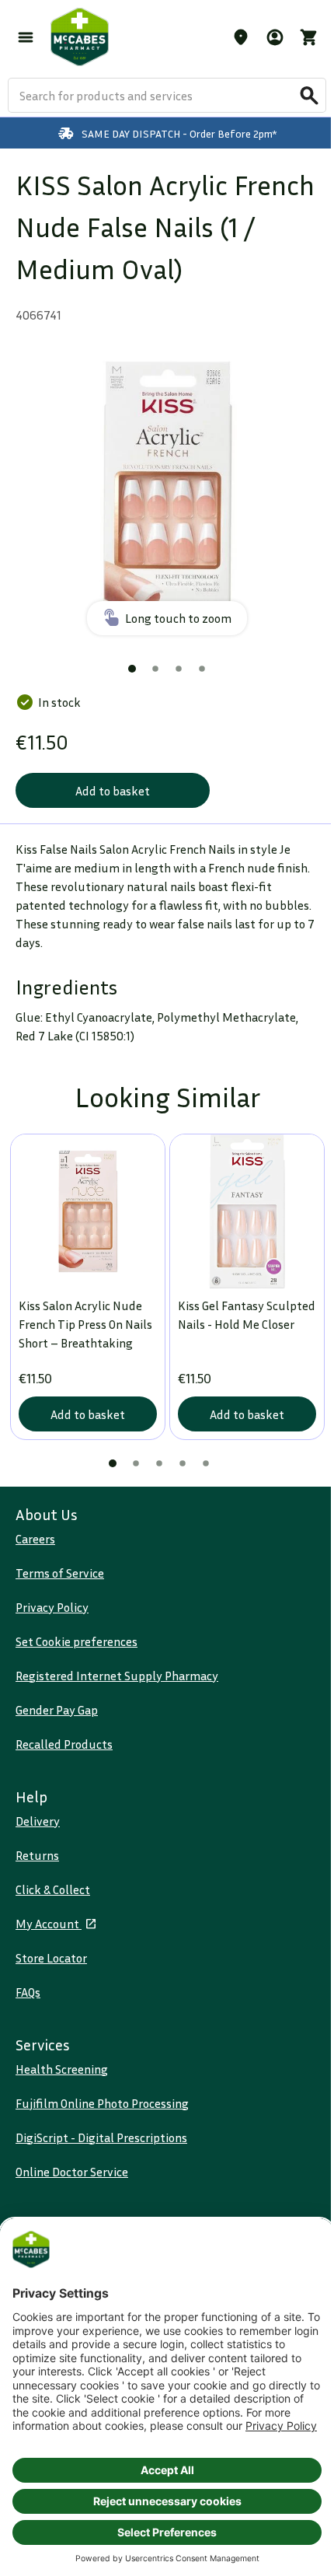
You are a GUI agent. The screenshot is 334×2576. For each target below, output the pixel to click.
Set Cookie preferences (77, 1641)
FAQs (28, 1992)
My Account (49, 1924)
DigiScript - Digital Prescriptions (101, 2137)
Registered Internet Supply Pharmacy (117, 1676)
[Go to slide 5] (206, 1463)
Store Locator (51, 1958)
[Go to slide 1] (132, 669)
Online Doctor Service (72, 2172)
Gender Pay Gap (57, 1710)
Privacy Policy (52, 1607)
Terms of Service (60, 1573)
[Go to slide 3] (179, 669)
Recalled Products (64, 1744)
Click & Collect (53, 1889)
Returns (37, 1855)
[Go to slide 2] (155, 669)
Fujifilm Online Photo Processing (102, 2103)
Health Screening (62, 2069)
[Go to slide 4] (202, 669)
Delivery (38, 1821)
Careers (35, 1539)
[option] (167, 491)
